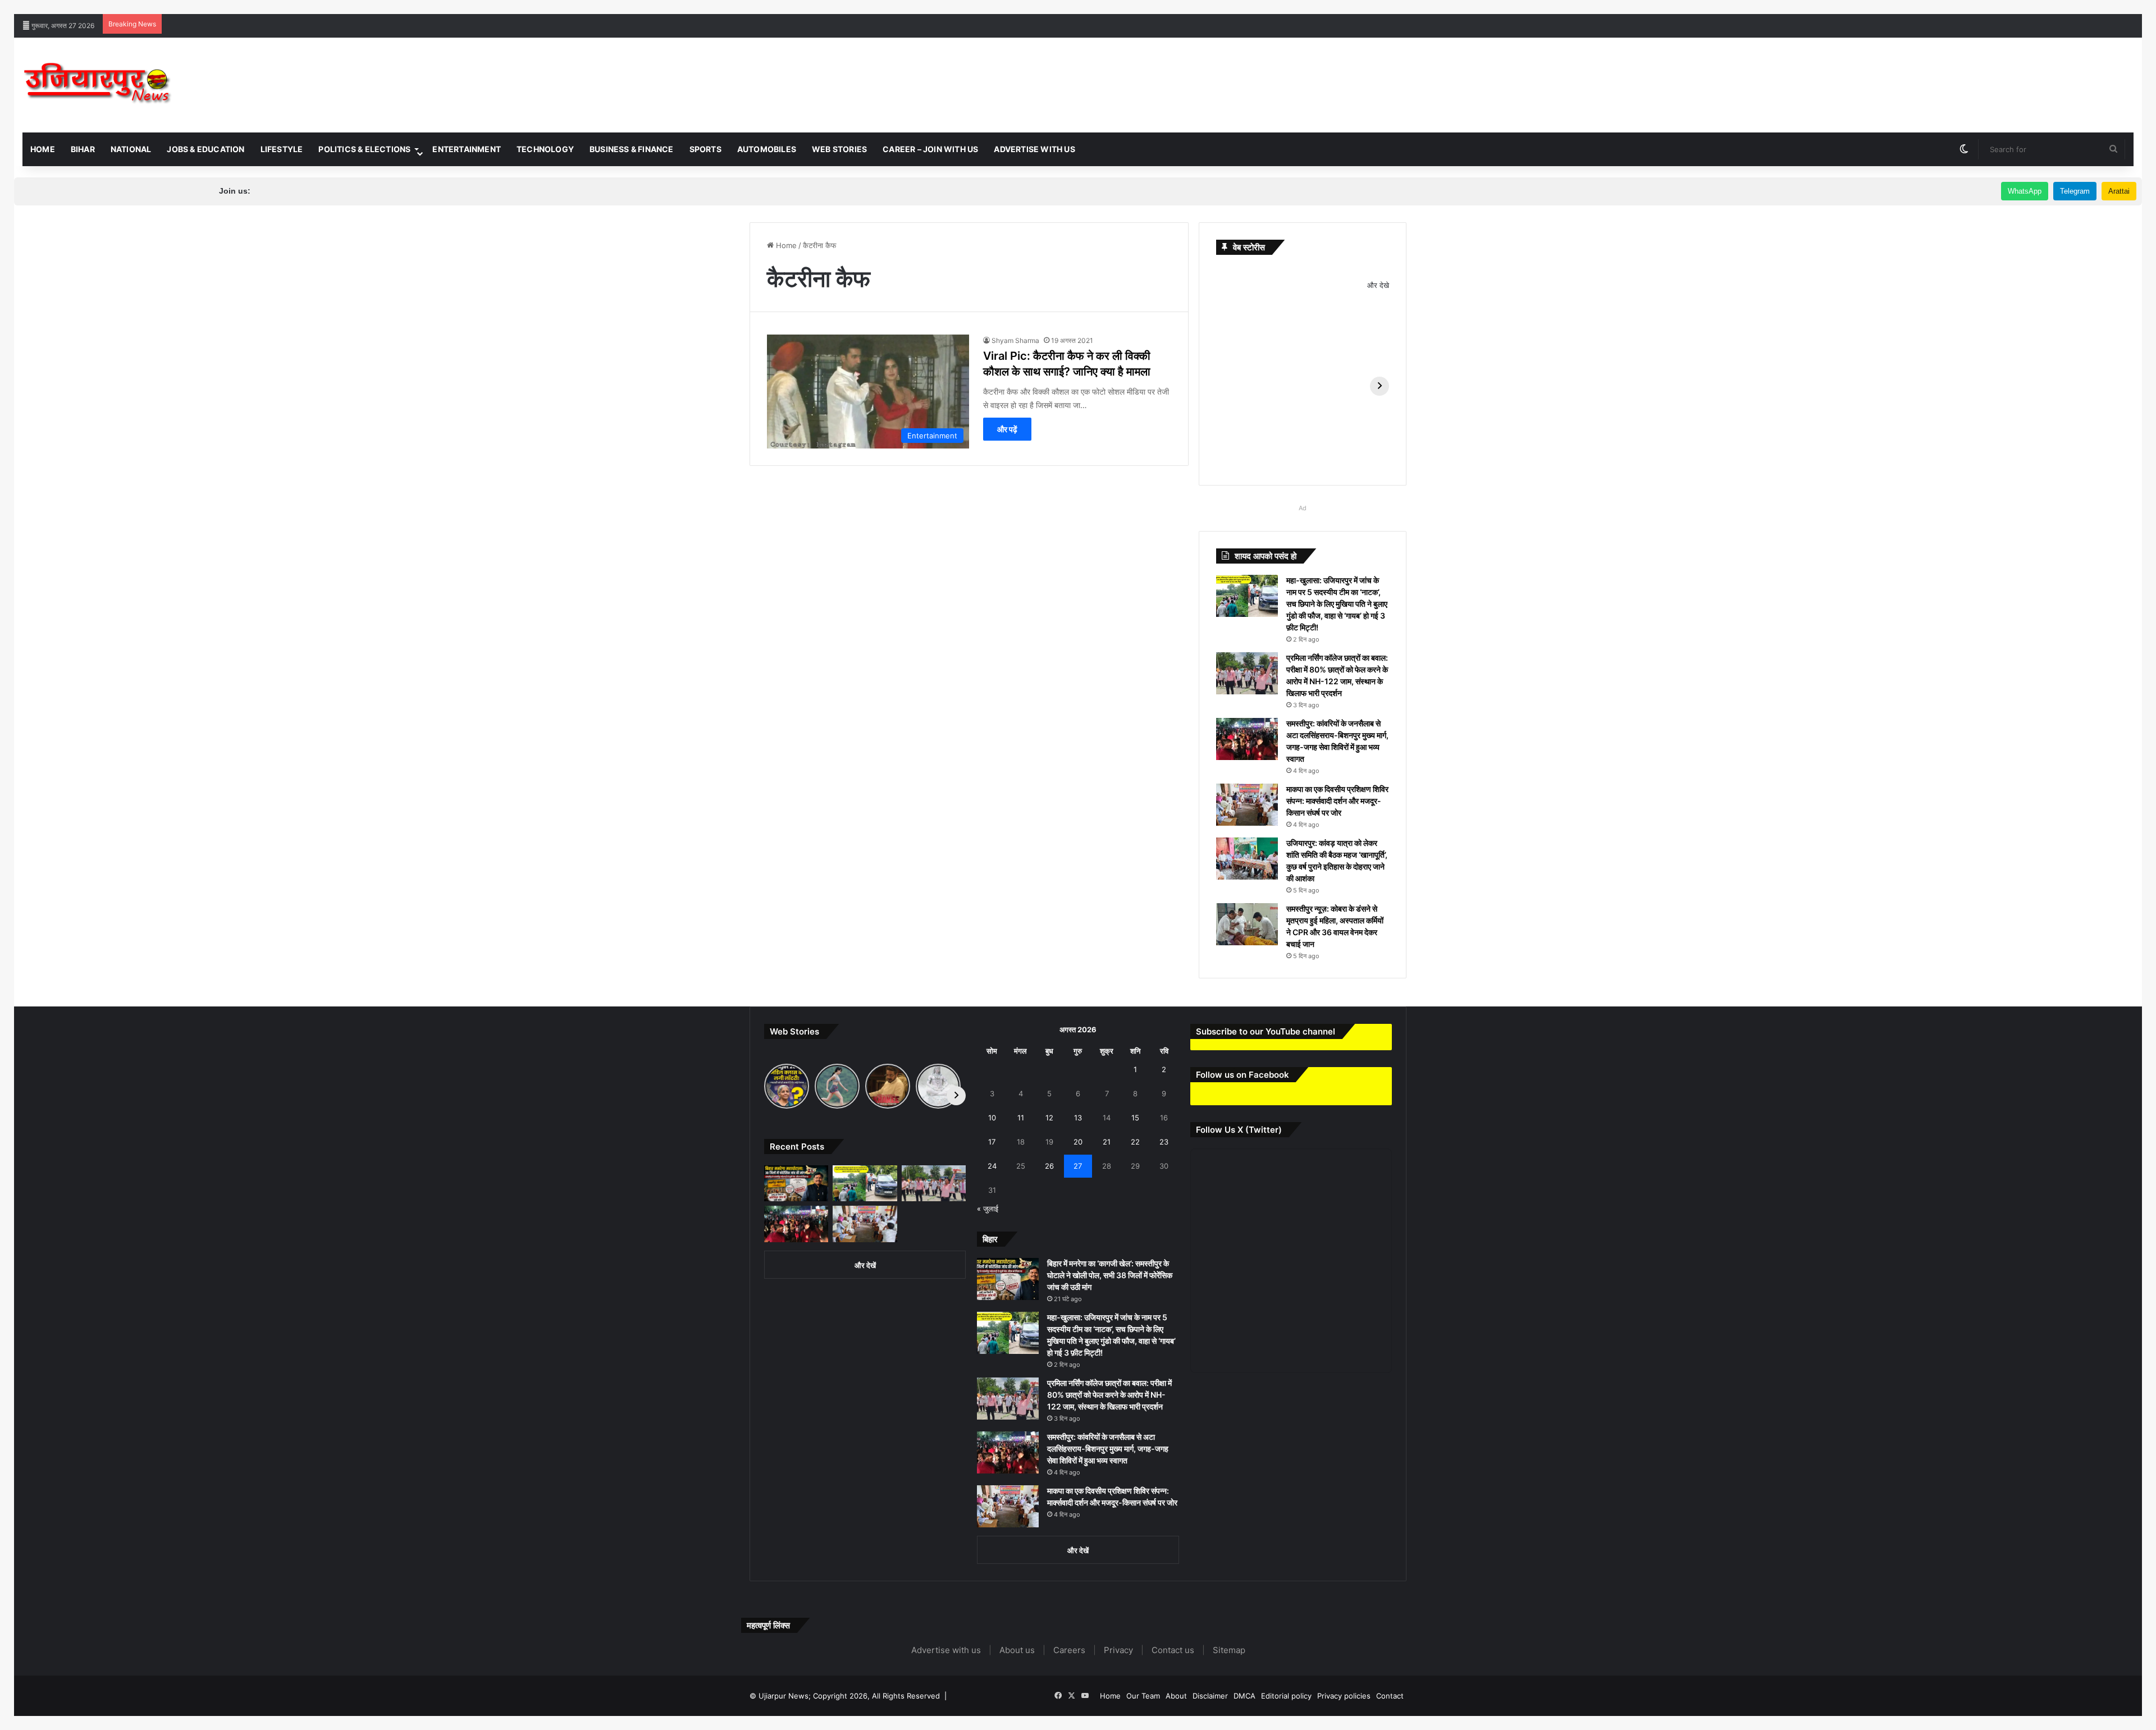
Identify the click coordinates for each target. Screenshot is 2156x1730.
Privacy (1118, 1650)
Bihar (83, 149)
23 (1164, 1142)
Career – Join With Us (930, 149)
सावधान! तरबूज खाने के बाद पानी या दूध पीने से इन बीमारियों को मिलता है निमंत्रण (1926, 6)
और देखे (1378, 285)
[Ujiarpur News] (98, 85)
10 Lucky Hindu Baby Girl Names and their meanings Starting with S (1325, 6)
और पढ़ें (1007, 429)
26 (1049, 1166)
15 (1135, 1118)
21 (1107, 1142)
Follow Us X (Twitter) (1239, 1130)
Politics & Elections (364, 149)
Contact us (1173, 1650)
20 (1078, 1142)
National (131, 149)
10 (992, 1118)
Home (43, 149)
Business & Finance (632, 149)
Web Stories (839, 149)
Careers (1069, 1650)
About (1176, 1696)
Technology (545, 149)
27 (1078, 1166)
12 (1049, 1118)
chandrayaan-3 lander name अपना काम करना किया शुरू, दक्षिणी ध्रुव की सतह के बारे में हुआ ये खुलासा (1057, 6)
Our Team (1143, 1696)
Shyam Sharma (1015, 340)
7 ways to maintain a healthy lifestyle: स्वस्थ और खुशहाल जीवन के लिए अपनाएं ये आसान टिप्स (140, 6)
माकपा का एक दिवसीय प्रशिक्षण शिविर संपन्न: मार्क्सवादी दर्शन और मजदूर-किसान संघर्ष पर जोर (1337, 801)
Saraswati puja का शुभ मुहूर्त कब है (857, 6)
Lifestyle (282, 149)
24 (992, 1166)
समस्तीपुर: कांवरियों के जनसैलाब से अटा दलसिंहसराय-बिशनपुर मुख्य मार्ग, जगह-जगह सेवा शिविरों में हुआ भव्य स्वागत (1108, 1448)
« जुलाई (988, 1209)
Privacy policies (1344, 1696)
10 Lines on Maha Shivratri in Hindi (465, 6)
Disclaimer (1210, 1696)
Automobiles (767, 149)
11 (1021, 1118)
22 (1135, 1142)
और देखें (865, 1265)
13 (1078, 1118)
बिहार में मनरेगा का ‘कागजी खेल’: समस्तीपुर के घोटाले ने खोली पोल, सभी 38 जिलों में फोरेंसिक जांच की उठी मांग (1110, 1275)
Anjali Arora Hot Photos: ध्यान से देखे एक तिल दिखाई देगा (1731, 6)
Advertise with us (1034, 149)
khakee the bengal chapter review (342, 6)
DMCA (1244, 1696)
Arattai (2119, 191)
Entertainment (467, 149)
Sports (705, 149)
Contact (1390, 1696)
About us (1017, 1650)
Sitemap (1229, 1650)
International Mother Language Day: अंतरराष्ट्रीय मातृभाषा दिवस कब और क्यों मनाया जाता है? (666, 6)
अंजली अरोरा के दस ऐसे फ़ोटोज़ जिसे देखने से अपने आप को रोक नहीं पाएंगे (1544, 6)
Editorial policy (1286, 1696)
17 (992, 1142)
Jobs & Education (205, 149)
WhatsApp (2025, 191)
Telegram (2075, 191)
